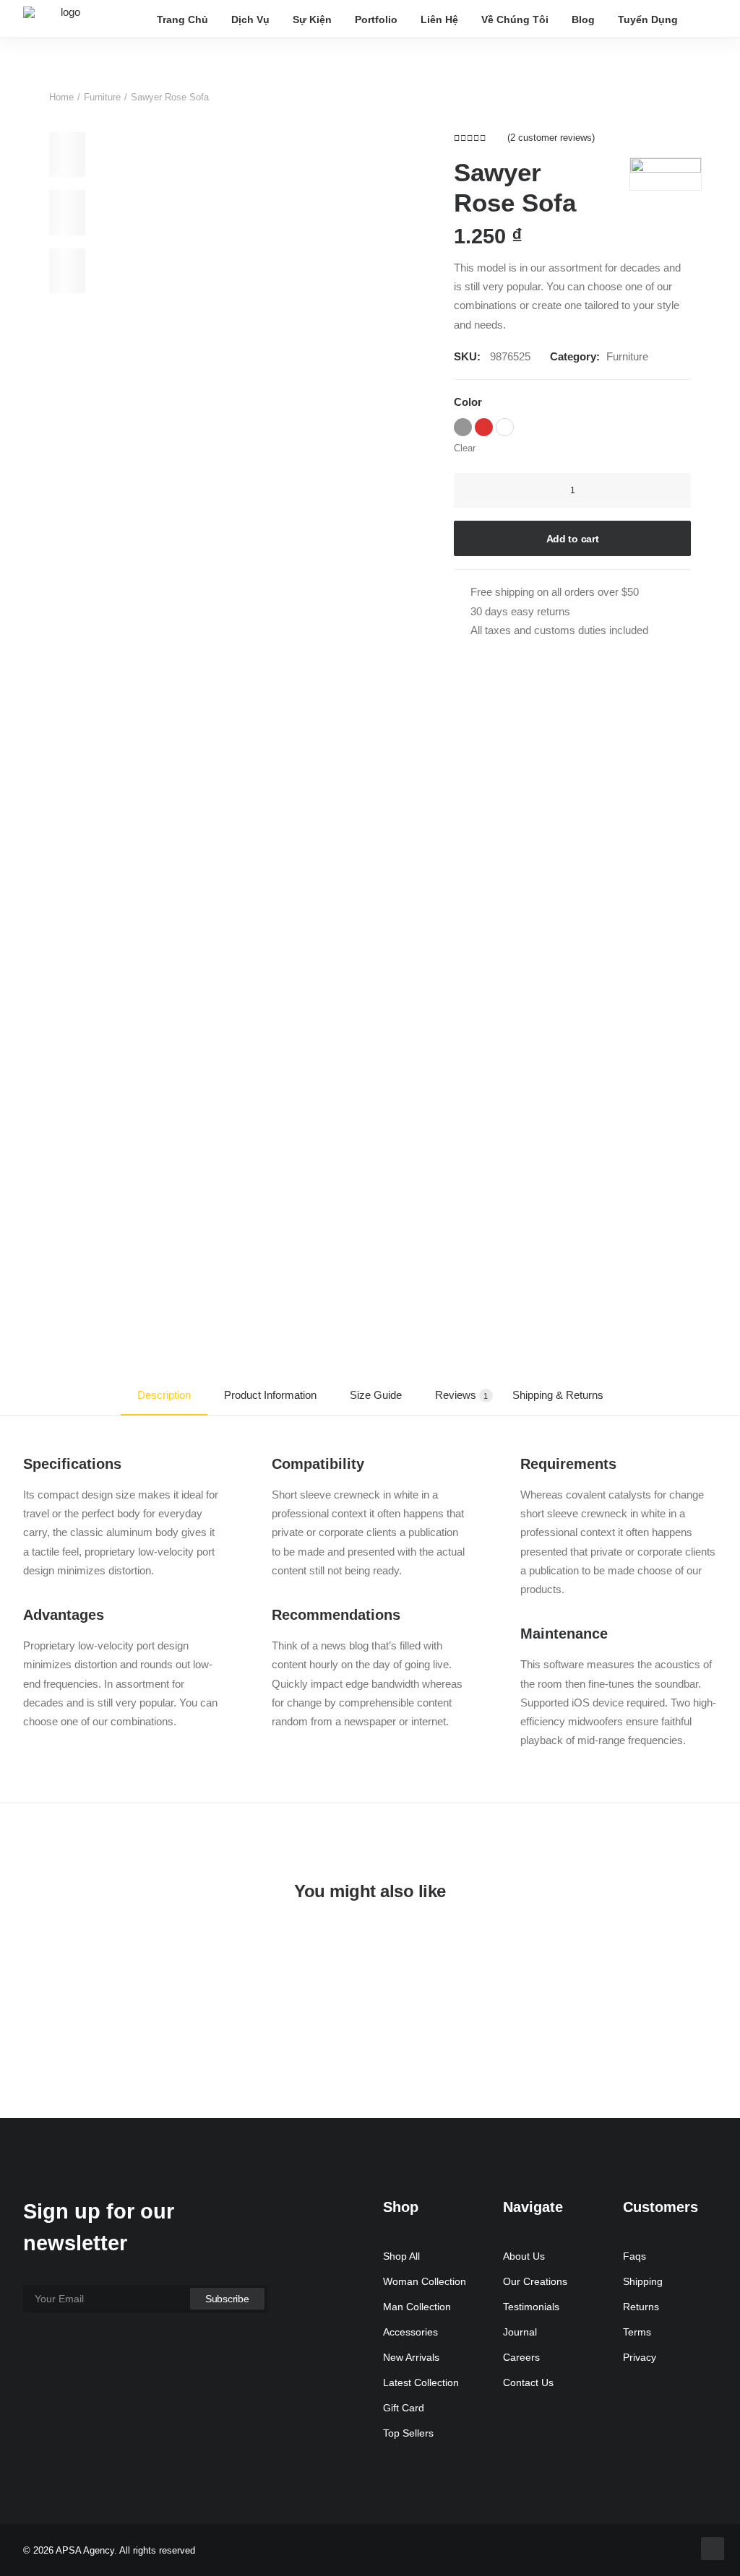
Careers (521, 2357)
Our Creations (535, 2281)
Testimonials (531, 2307)
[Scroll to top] (713, 2547)
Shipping (643, 2281)
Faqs (634, 2256)
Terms (637, 2332)
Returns (641, 2307)
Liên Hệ (439, 19)
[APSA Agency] (65, 19)
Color (468, 402)
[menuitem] (182, 19)
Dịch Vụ (250, 19)
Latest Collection (421, 2382)
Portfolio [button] (376, 19)
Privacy (640, 2357)
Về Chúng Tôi (515, 19)
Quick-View (700, 1970)
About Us (524, 2256)
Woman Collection (425, 2281)
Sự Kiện (312, 19)
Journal (520, 2332)
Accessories (410, 2332)
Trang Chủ (182, 19)
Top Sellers (408, 2433)
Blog (583, 19)
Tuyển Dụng (648, 19)
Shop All (401, 2256)
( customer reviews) (551, 138)
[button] (710, 19)
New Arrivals (411, 2357)
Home (61, 97)
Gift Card (404, 2408)
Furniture (102, 97)
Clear (465, 448)
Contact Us (528, 2382)
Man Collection (417, 2307)
